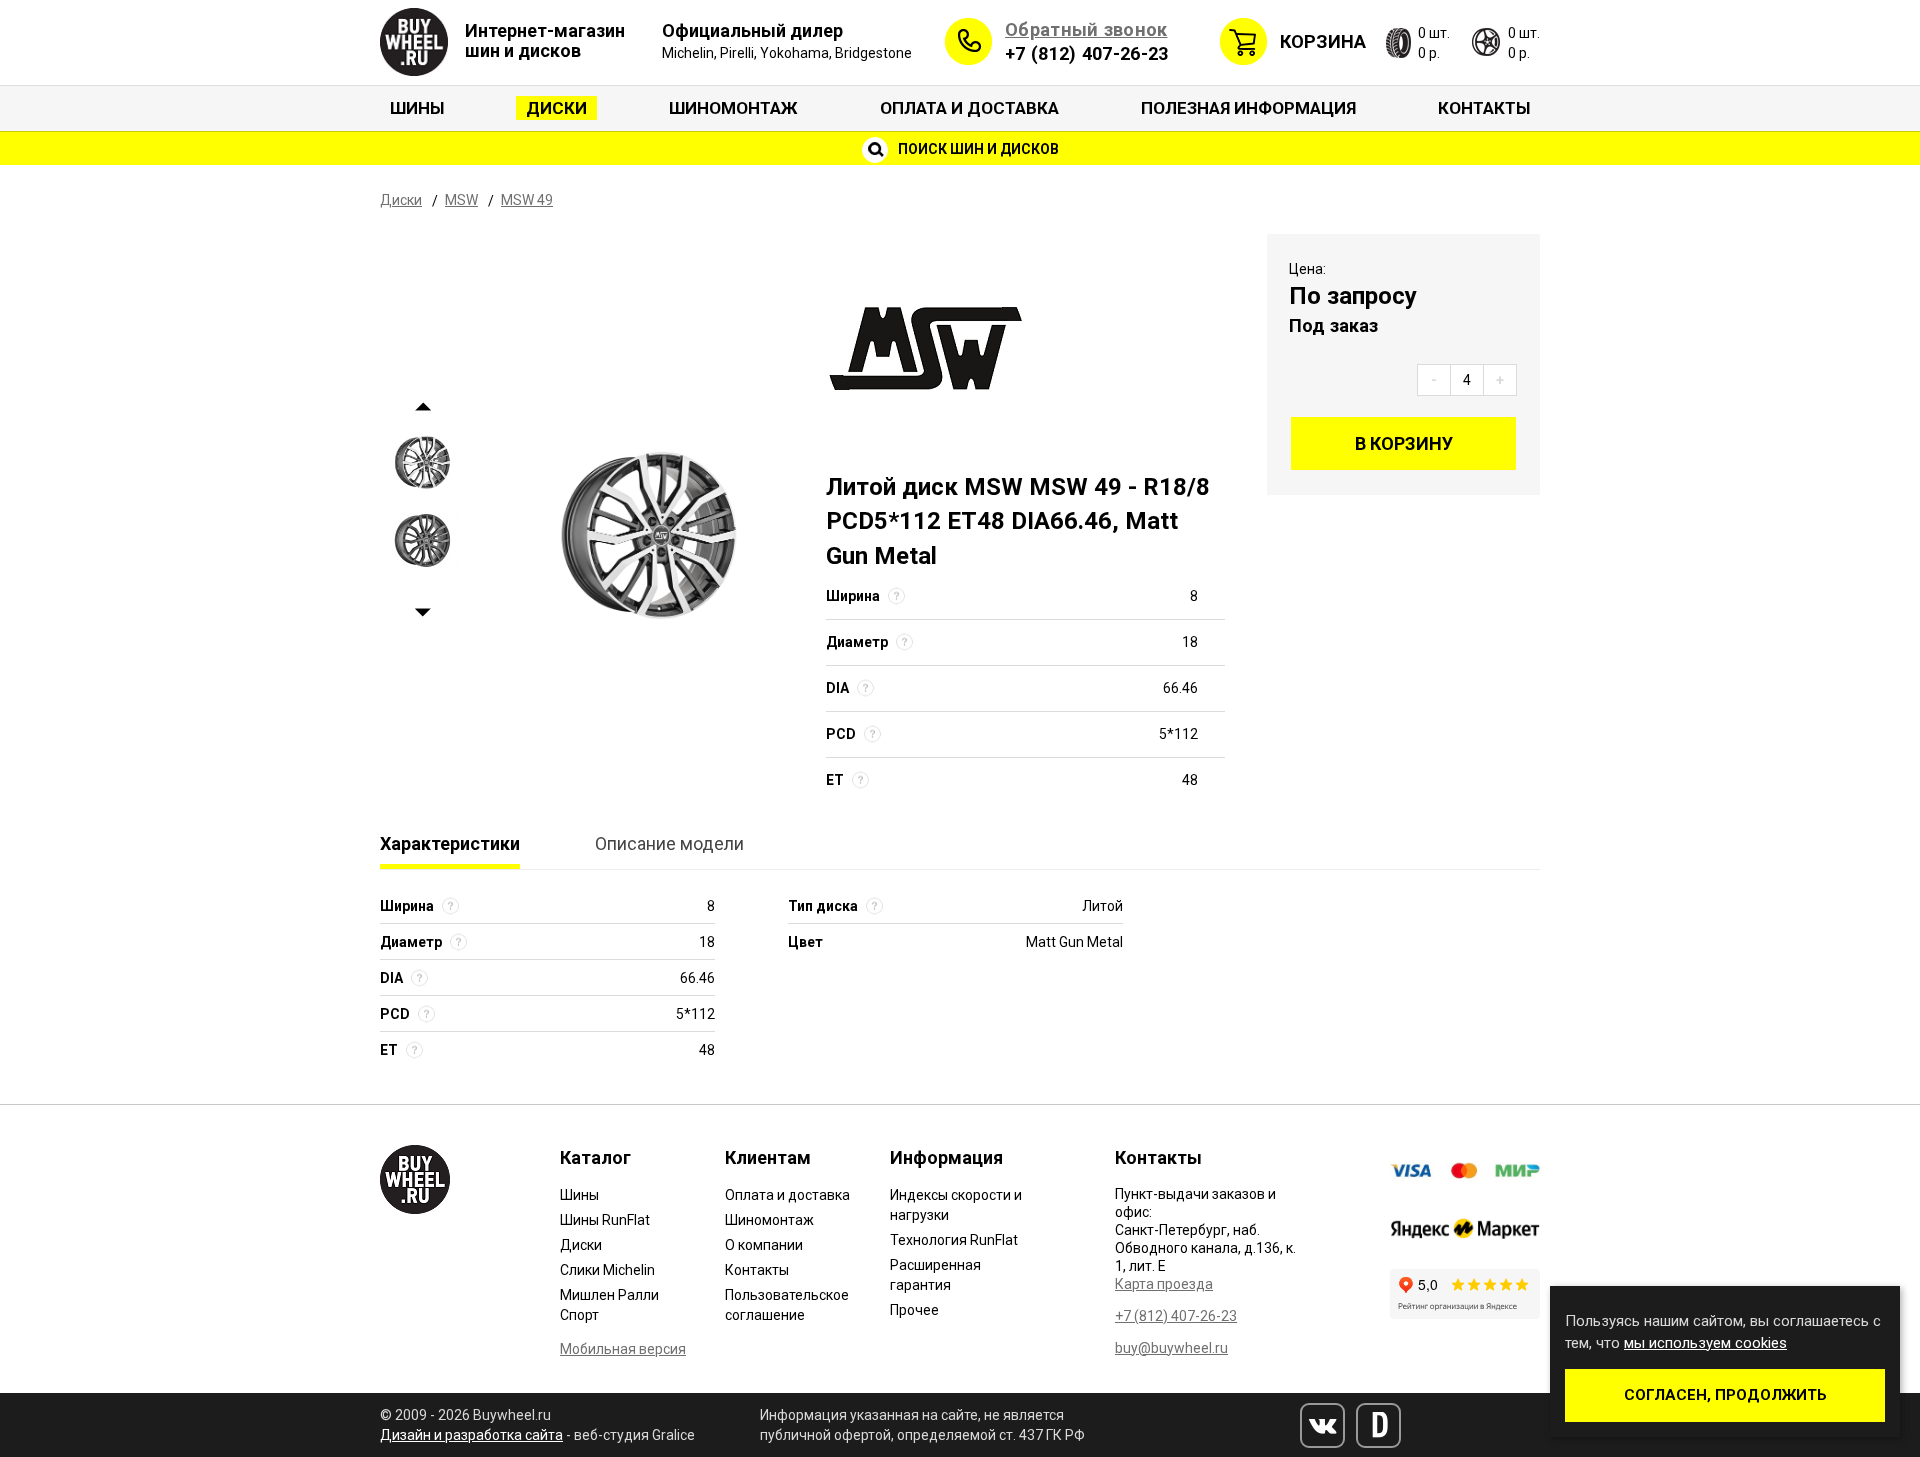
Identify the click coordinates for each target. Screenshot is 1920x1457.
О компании (764, 1245)
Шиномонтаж (733, 108)
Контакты (1484, 108)
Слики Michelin (607, 1270)
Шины (417, 108)
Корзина (1323, 41)
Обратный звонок (1086, 29)
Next (422, 613)
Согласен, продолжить (1725, 1395)
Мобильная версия (623, 1349)
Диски (556, 108)
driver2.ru (1378, 1425)
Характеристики (450, 843)
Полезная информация (1248, 108)
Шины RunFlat (605, 1220)
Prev (422, 407)
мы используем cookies (1705, 1343)
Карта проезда (1164, 1284)
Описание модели (669, 843)
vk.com (1322, 1425)
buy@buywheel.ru (1171, 1348)
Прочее (914, 1310)
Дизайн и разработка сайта (471, 1435)
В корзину (1404, 443)
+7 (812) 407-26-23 (1086, 53)
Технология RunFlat (954, 1240)
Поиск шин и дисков (977, 149)
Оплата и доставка (969, 108)
